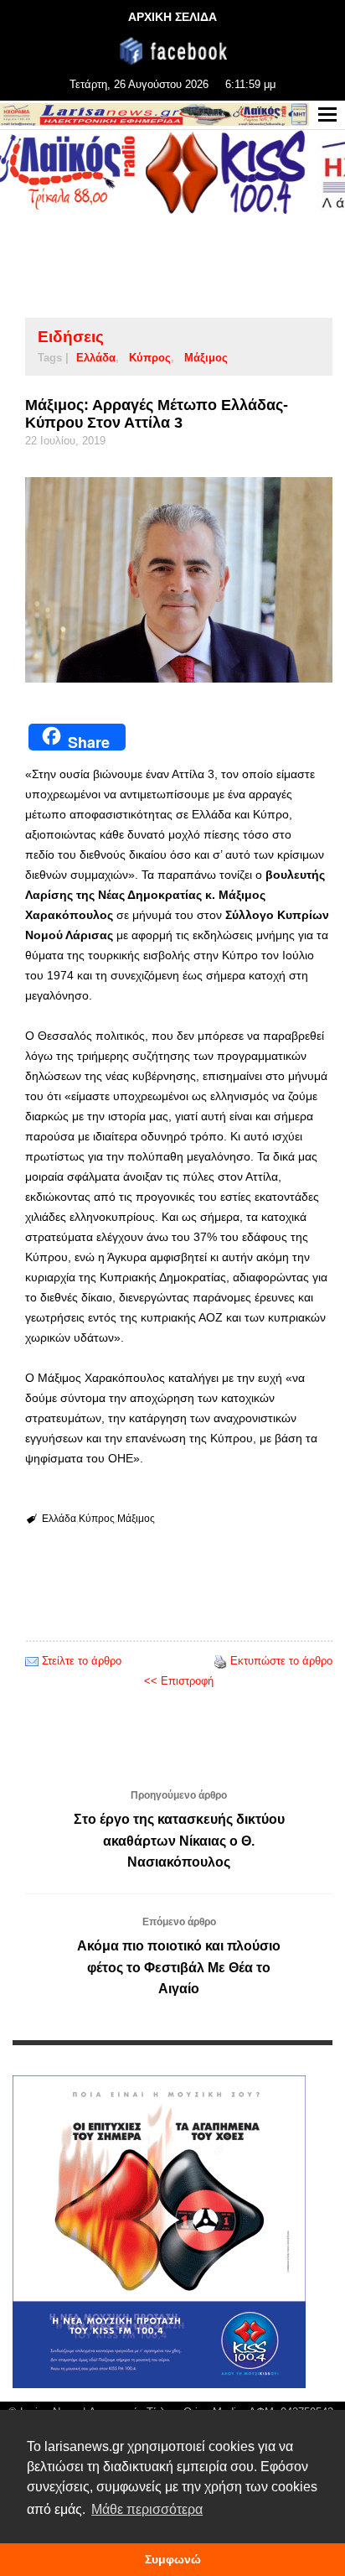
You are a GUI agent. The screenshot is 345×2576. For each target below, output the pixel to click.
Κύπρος (150, 358)
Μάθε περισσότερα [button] (147, 2509)
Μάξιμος (206, 358)
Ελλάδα (96, 358)
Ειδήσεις (71, 337)
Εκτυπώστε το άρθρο (281, 1661)
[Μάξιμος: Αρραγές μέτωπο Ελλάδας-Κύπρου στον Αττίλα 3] (179, 580)
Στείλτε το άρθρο (82, 1661)
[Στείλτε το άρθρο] (32, 1661)
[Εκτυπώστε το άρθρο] (220, 1661)
